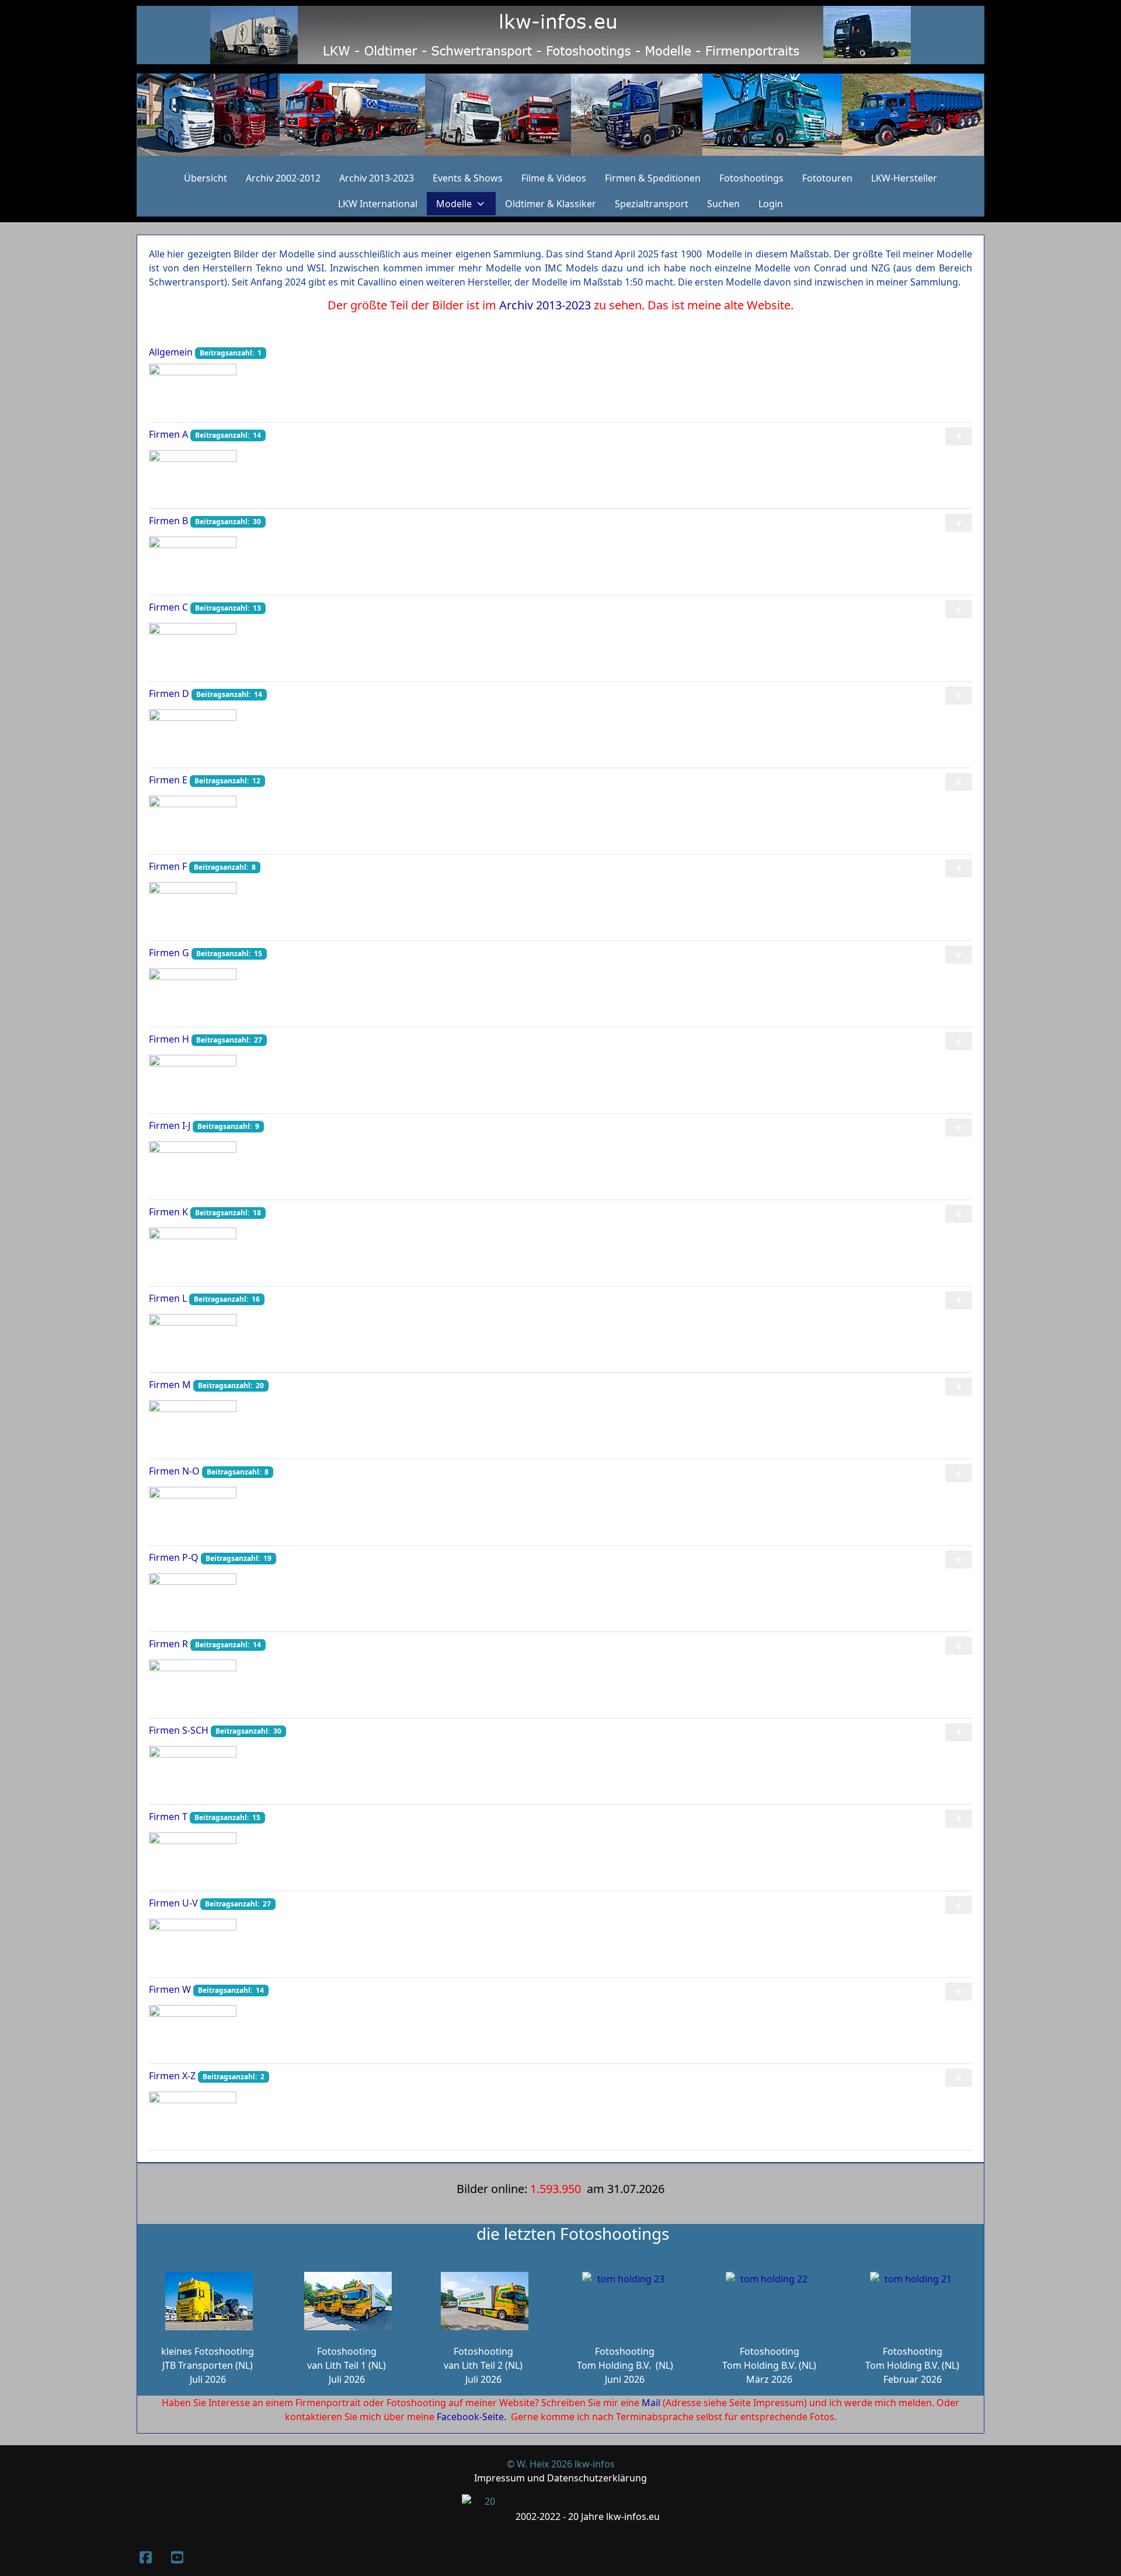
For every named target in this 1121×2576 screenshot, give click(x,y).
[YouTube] (177, 2557)
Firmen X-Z (172, 2076)
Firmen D (169, 693)
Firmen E (168, 780)
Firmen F (168, 866)
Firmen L (168, 1298)
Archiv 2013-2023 (545, 305)
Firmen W (170, 1989)
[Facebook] (145, 2557)
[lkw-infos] (560, 115)
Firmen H (169, 1039)
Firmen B (168, 521)
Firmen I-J (170, 1125)
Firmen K (168, 1212)
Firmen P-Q (174, 1557)
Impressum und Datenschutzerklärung (560, 2478)
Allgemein (171, 352)
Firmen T (168, 1817)
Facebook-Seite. (471, 2417)
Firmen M (170, 1385)
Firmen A (168, 434)
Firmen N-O (174, 1471)
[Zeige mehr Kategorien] (959, 436)
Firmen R (168, 1644)
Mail (651, 2403)
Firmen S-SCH (179, 1730)
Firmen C (168, 607)
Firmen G (169, 953)
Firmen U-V (173, 1903)
